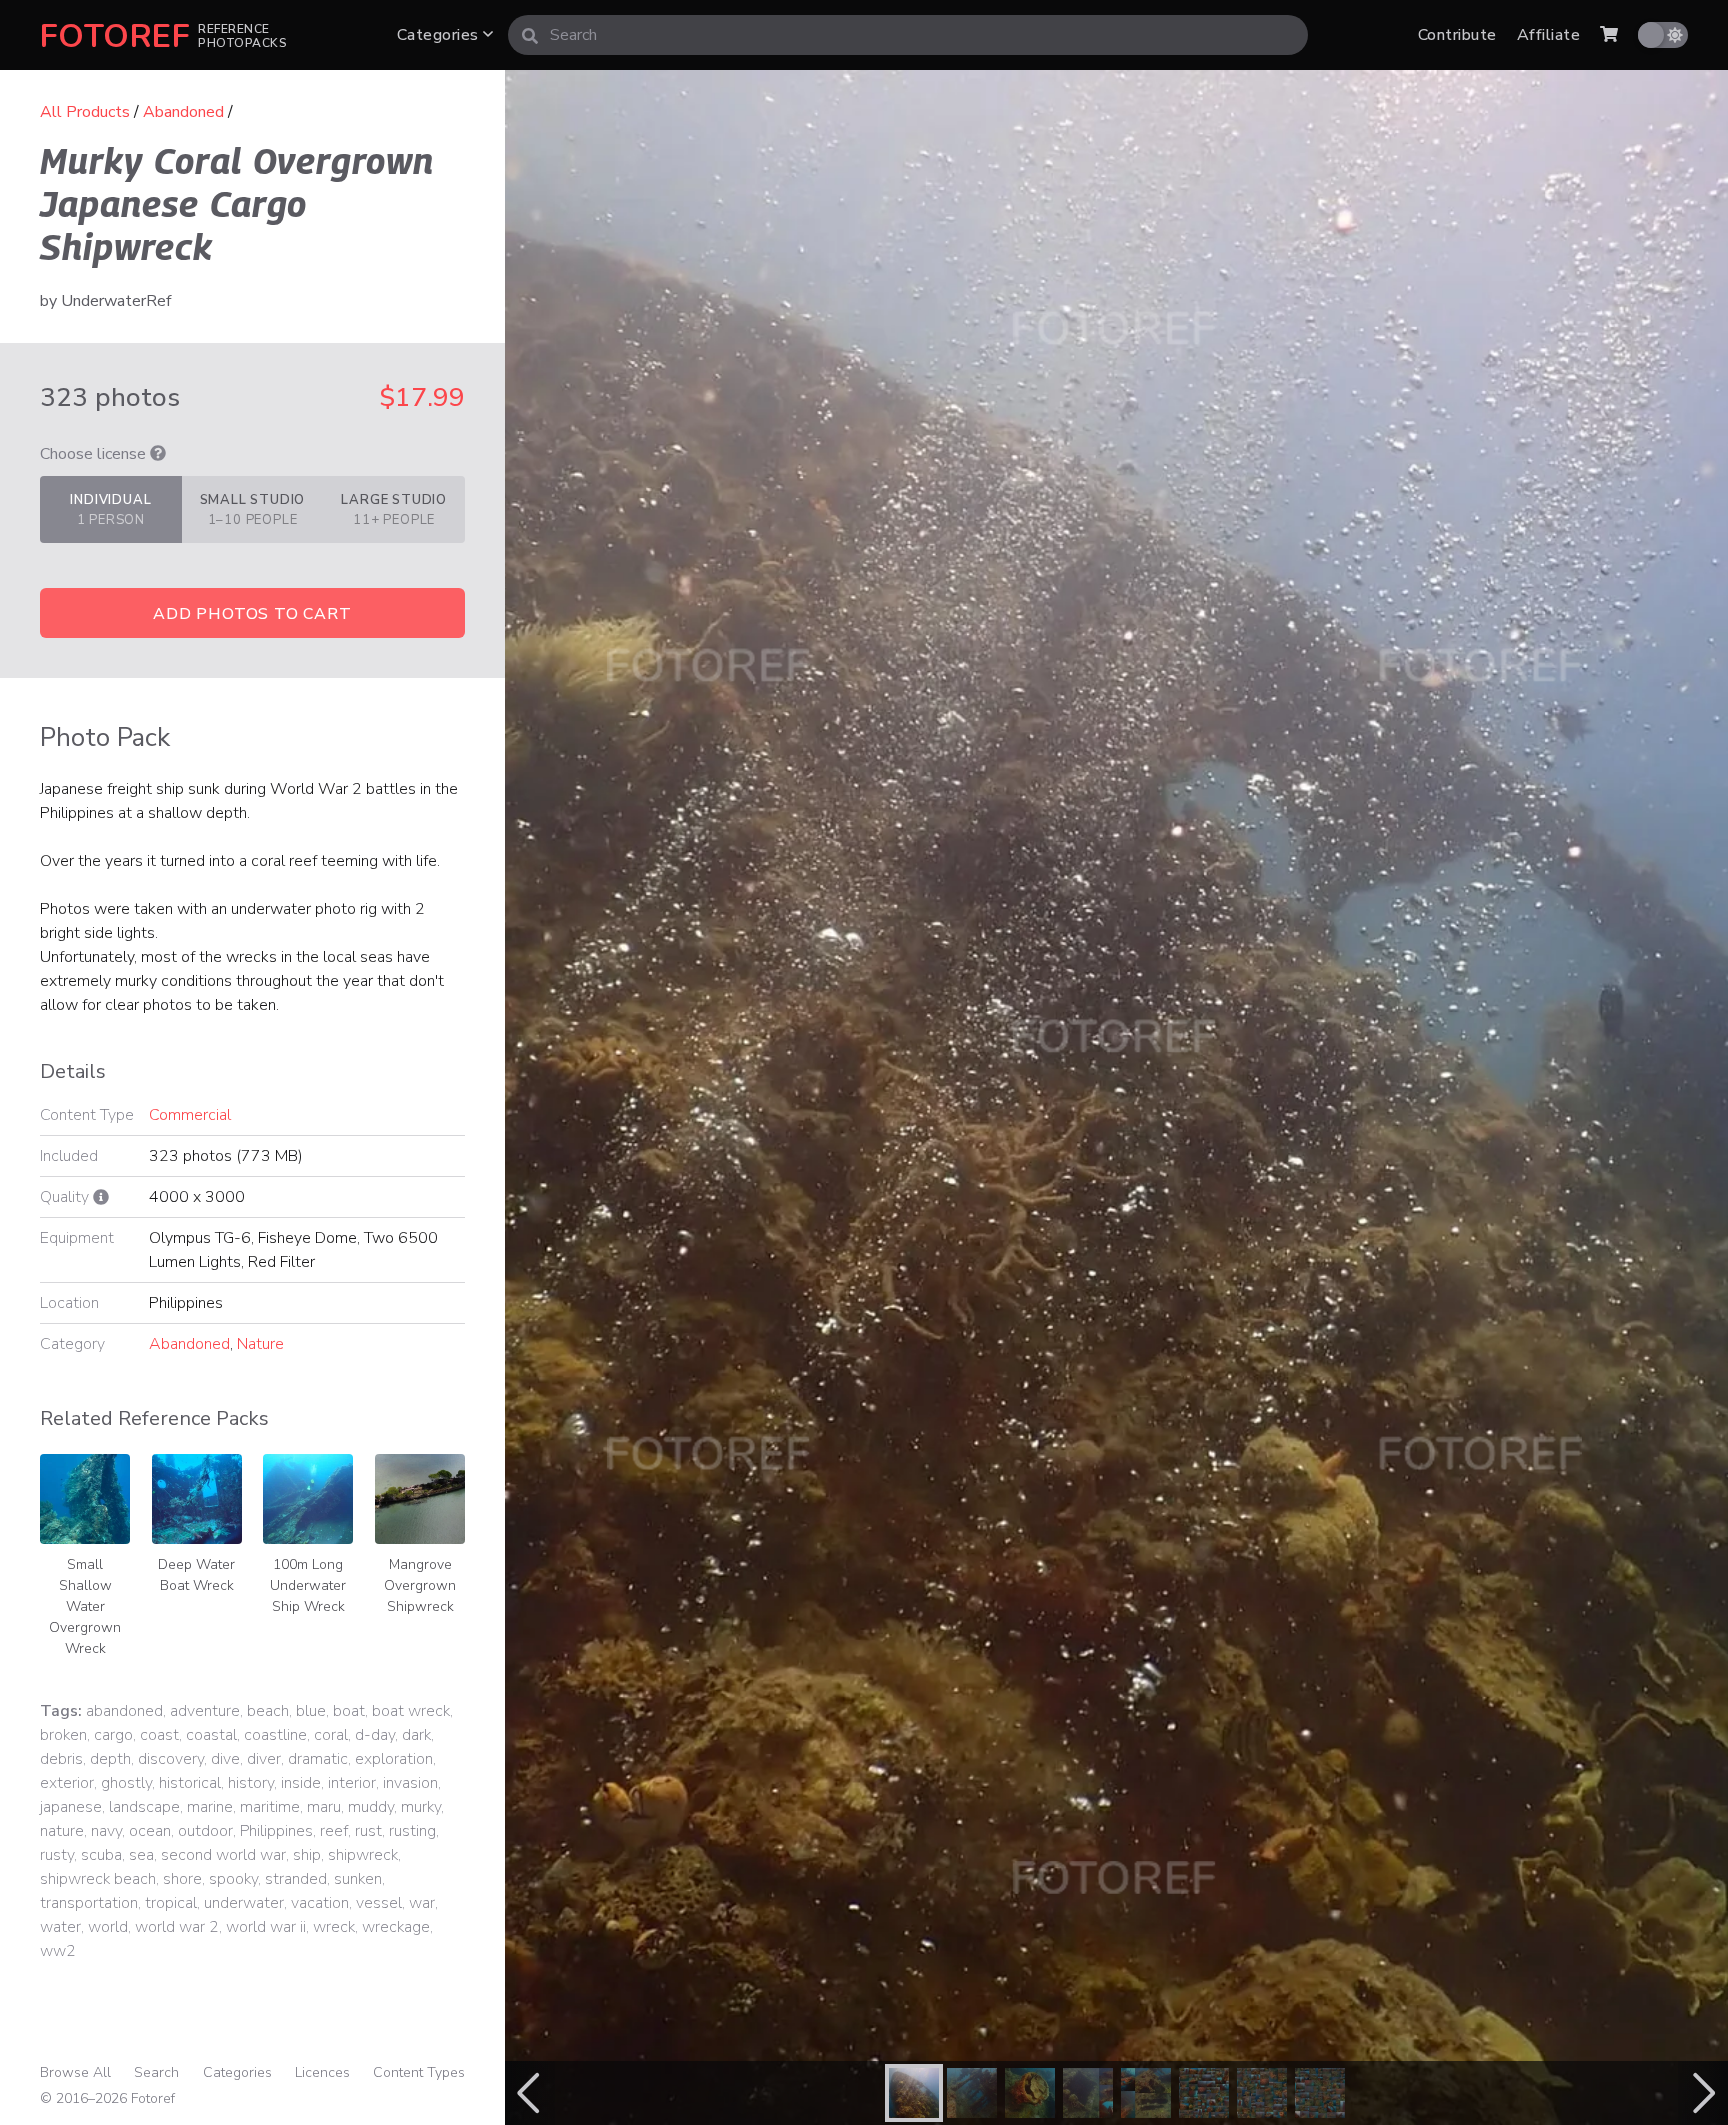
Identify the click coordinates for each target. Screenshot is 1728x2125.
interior (352, 1783)
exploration (394, 1759)
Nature (260, 1344)
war (422, 1903)
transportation (89, 1903)
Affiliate (1548, 35)
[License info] (158, 454)
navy (106, 1831)
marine (210, 1807)
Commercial (190, 1115)
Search (156, 2072)
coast (159, 1735)
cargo (113, 1735)
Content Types (419, 2072)
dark (416, 1735)
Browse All (75, 2072)
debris (61, 1759)
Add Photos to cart (252, 614)
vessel (379, 1903)
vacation (320, 1903)
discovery (171, 1759)
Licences (322, 2072)
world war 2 (177, 1927)
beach (268, 1711)
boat (349, 1711)
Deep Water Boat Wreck (196, 1575)
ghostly (126, 1783)
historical (190, 1783)
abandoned (124, 1711)
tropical (171, 1903)
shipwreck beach (98, 1879)
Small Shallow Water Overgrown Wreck (85, 1606)
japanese (71, 1807)
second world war (223, 1855)
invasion (410, 1783)
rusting (412, 1831)
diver (264, 1759)
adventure (205, 1711)
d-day (375, 1735)
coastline (275, 1735)
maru (324, 1807)
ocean (150, 1831)
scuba (101, 1855)
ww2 (58, 1951)
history (251, 1783)
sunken (358, 1879)
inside (301, 1783)
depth (110, 1759)
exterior (67, 1783)
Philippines (276, 1831)
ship (307, 1855)
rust (368, 1831)
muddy (371, 1807)
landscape (144, 1807)
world (108, 1927)
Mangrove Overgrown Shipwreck (420, 1585)
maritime (270, 1807)
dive (225, 1759)
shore (182, 1879)
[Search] (530, 35)
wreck (334, 1927)
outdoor (205, 1831)
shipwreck (363, 1855)
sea (141, 1855)
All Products (85, 112)
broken (63, 1735)
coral (331, 1735)
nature (62, 1831)
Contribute (1457, 35)
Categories (440, 35)
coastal (211, 1735)
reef (334, 1831)
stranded (296, 1879)
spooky (233, 1879)
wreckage (396, 1927)
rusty (57, 1855)
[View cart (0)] (1609, 35)
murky (421, 1807)
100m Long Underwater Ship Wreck (308, 1585)
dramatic (318, 1759)
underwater (244, 1903)
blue (311, 1711)
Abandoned (183, 112)
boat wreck (411, 1711)
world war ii (266, 1927)
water (60, 1927)
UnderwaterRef (116, 301)
